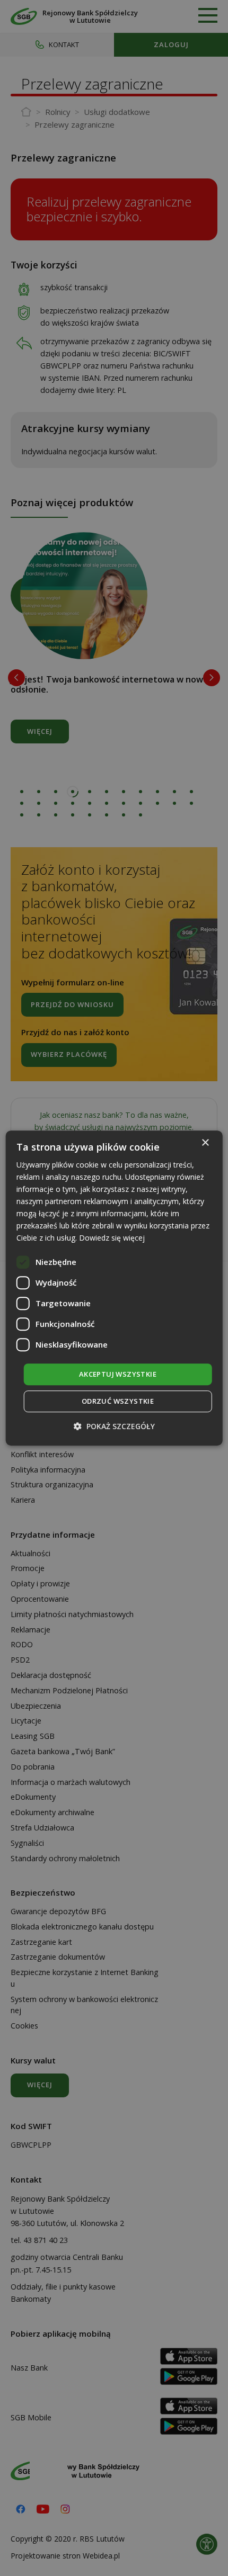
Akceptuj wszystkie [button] (118, 1374)
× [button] (205, 1143)
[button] (114, 1426)
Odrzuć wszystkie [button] (118, 1401)
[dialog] (114, 1288)
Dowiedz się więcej (112, 1238)
